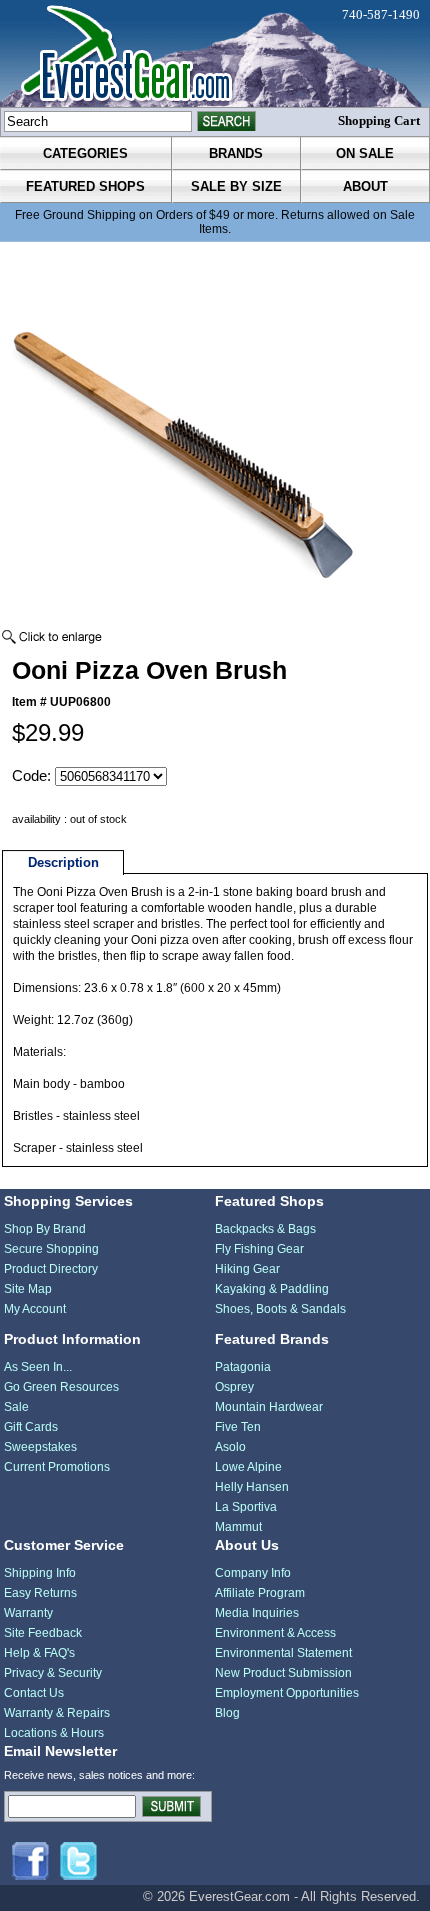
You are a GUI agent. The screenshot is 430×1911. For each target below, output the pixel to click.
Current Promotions (57, 1467)
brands (236, 153)
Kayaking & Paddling (272, 1289)
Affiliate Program (260, 1593)
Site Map (28, 1289)
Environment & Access (275, 1633)
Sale (16, 1407)
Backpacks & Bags (265, 1229)
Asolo (230, 1447)
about (365, 186)
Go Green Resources (61, 1387)
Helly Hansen (252, 1487)
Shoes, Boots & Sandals (280, 1309)
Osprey (234, 1387)
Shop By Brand (45, 1229)
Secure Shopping (51, 1249)
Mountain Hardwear (269, 1407)
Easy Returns (40, 1593)
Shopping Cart (379, 120)
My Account (35, 1309)
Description (63, 862)
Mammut (238, 1527)
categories (85, 153)
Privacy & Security (53, 1673)
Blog (227, 1713)
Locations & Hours (54, 1733)
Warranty (28, 1613)
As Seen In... (38, 1367)
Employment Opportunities (287, 1693)
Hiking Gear (247, 1269)
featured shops (85, 186)
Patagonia (243, 1367)
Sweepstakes (40, 1447)
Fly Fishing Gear (259, 1249)
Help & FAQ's (39, 1653)
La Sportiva (246, 1507)
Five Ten (238, 1427)
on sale (365, 153)
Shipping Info (40, 1573)
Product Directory (51, 1269)
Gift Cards (31, 1427)
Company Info (253, 1573)
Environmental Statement (283, 1653)
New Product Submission (283, 1673)
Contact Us (34, 1693)
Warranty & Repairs (57, 1713)
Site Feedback (43, 1633)
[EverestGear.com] (215, 53)
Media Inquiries (257, 1613)
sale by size (236, 186)
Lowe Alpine (248, 1467)
